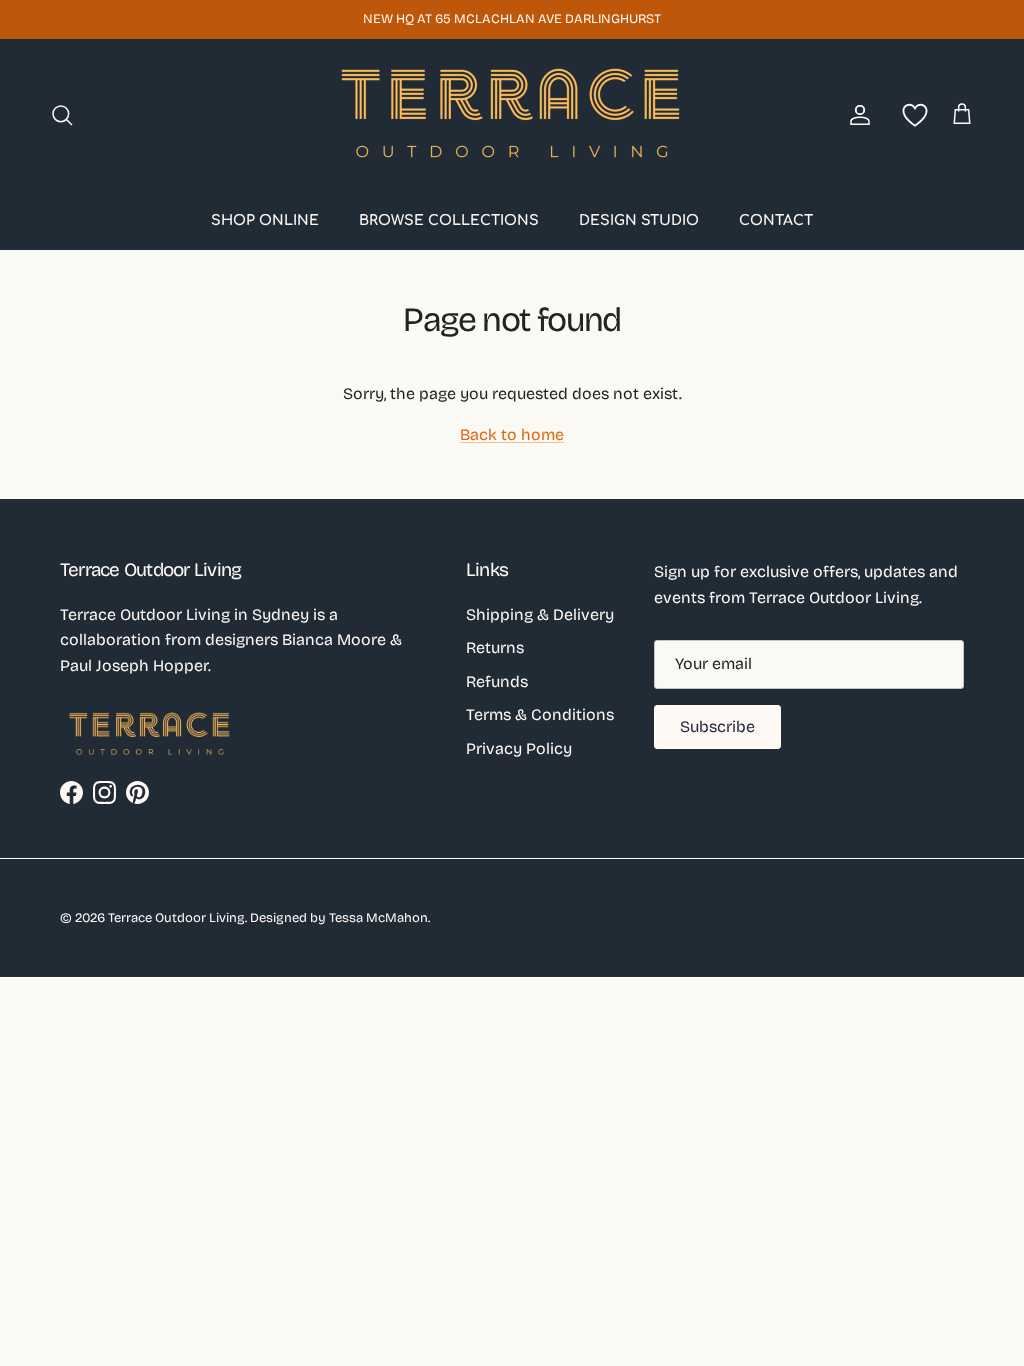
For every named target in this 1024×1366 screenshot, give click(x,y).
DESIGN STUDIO (639, 220)
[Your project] (911, 115)
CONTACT (776, 220)
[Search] (62, 115)
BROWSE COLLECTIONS (449, 220)
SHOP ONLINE (265, 220)
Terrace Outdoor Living (176, 918)
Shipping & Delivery (540, 614)
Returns (495, 647)
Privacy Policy (519, 748)
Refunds (497, 681)
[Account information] (856, 115)
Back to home (512, 434)
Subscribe (717, 726)
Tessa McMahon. (379, 918)
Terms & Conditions (540, 714)
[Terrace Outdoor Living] (512, 115)
